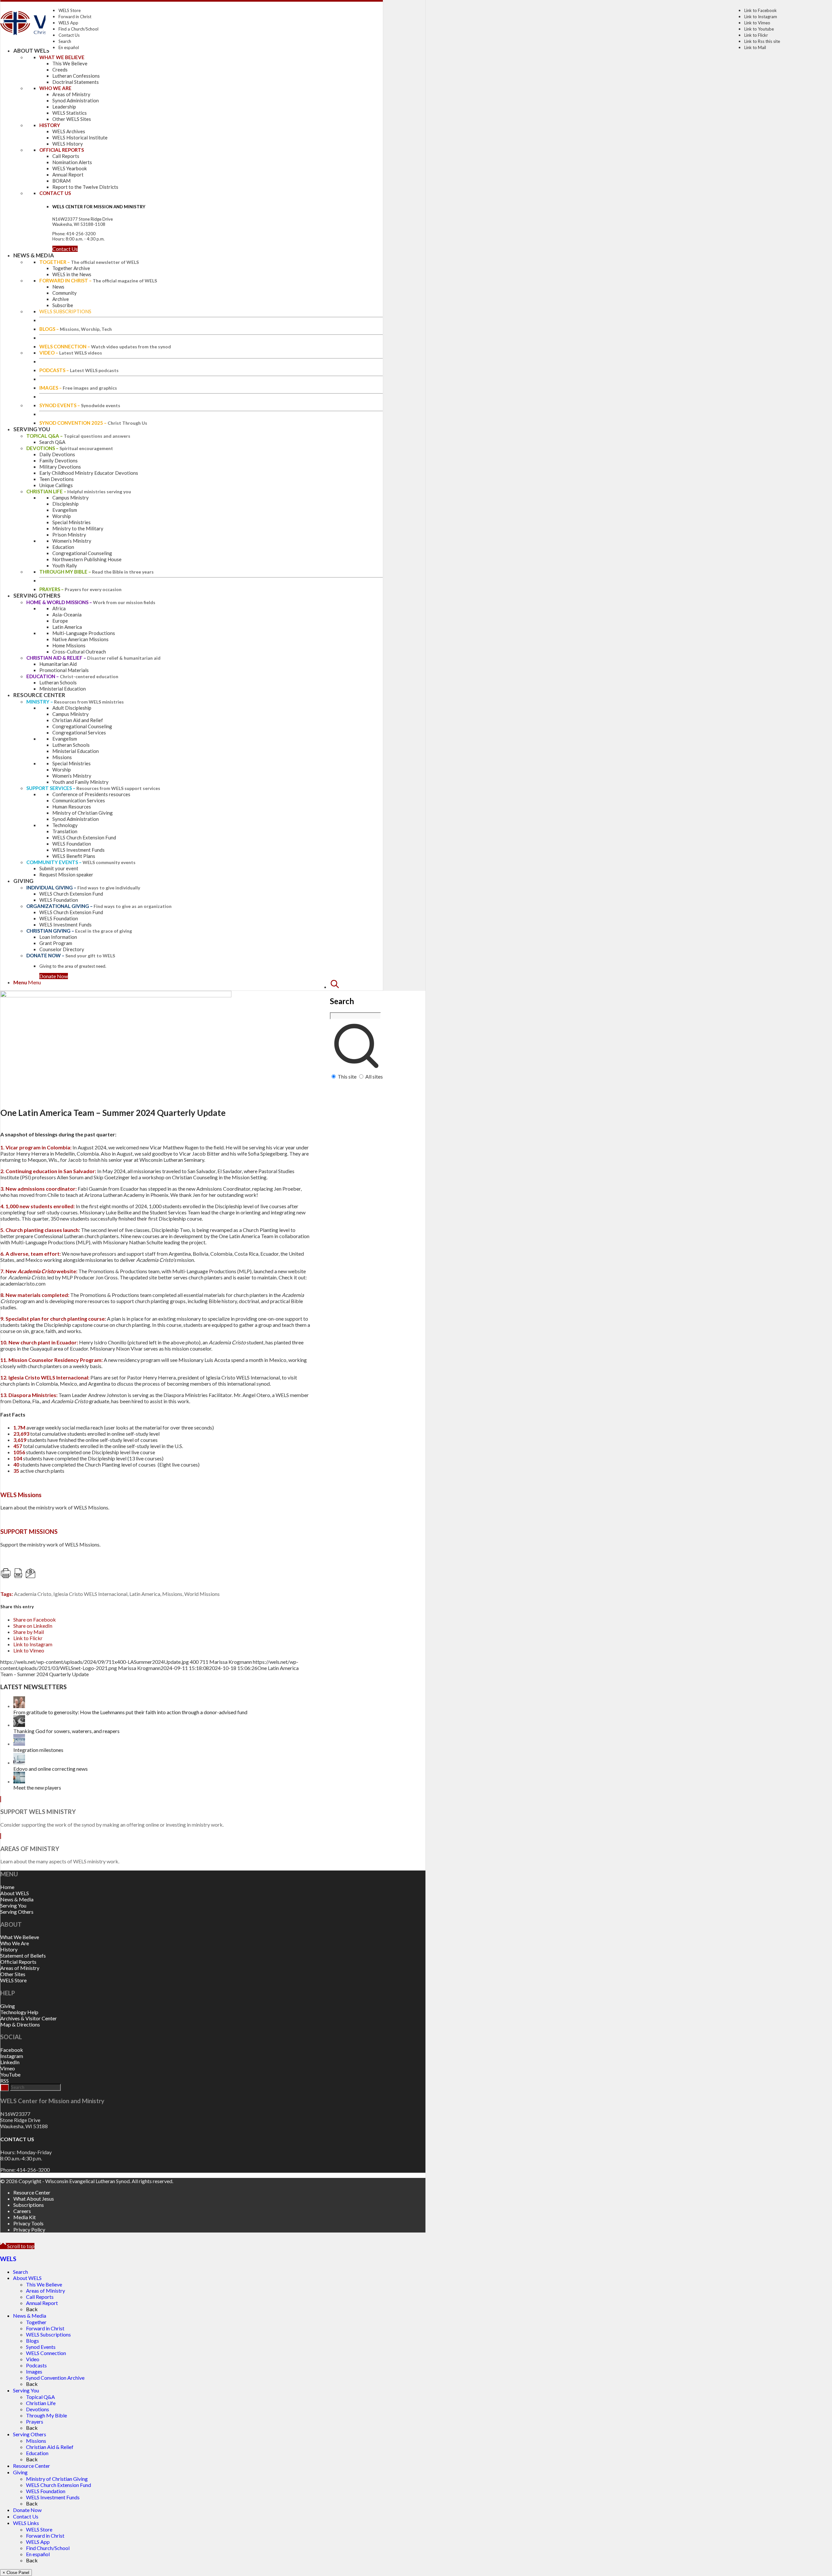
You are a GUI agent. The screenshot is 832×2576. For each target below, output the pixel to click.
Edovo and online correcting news (51, 1769)
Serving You (13, 1905)
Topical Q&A (40, 2397)
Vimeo (8, 2068)
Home (7, 1887)
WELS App (68, 23)
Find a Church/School (78, 29)
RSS (5, 2081)
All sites (374, 1076)
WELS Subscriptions (48, 2334)
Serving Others (17, 1912)
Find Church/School (48, 2548)
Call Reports (40, 2297)
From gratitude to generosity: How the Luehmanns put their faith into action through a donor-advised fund (130, 1712)
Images (34, 2371)
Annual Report (42, 2303)
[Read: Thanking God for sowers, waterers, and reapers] (19, 1725)
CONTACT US (17, 2139)
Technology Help (19, 2012)
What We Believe (20, 1937)
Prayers (35, 2421)
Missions (172, 1594)
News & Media (17, 1899)
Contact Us (69, 35)
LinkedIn (10, 2062)
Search (65, 41)
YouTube (10, 2074)
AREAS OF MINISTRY (30, 1849)
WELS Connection (46, 2353)
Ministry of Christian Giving (57, 2479)
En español (69, 47)
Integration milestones (38, 1750)
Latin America (145, 1594)
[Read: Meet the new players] (19, 1781)
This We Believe (44, 2284)
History (9, 1949)
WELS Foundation (46, 2491)
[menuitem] (356, 1029)
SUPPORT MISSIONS (29, 1532)
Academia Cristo (33, 1594)
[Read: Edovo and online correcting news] (19, 1762)
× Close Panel (16, 2573)
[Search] (335, 987)
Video (33, 2359)
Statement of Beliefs (23, 1955)
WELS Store (70, 10)
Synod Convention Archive (55, 2378)
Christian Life (41, 2403)
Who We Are (15, 1943)
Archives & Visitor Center (29, 2018)
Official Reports (18, 1962)
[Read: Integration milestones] (19, 1744)
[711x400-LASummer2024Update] (116, 995)
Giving (8, 2006)
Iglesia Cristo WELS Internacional (90, 1594)
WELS (8, 2259)
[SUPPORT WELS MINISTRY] (1, 1799)
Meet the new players (37, 1787)
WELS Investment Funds (53, 2497)
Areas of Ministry (20, 1968)
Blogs (32, 2341)
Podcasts (36, 2365)
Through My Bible (46, 2415)
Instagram (12, 2056)
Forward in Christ (75, 17)
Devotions (38, 2409)
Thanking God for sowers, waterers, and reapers (66, 1731)
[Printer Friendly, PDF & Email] (65, 1576)
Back (32, 2309)
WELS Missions (21, 1495)
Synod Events (41, 2347)
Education (37, 2453)
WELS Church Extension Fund (58, 2485)
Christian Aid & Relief (50, 2447)
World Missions (202, 1594)
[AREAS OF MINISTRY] (1, 1836)
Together (36, 2322)
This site (347, 1076)
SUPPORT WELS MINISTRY (38, 1812)
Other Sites (13, 1974)
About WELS (15, 1893)
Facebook (12, 2050)
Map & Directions (20, 2024)
